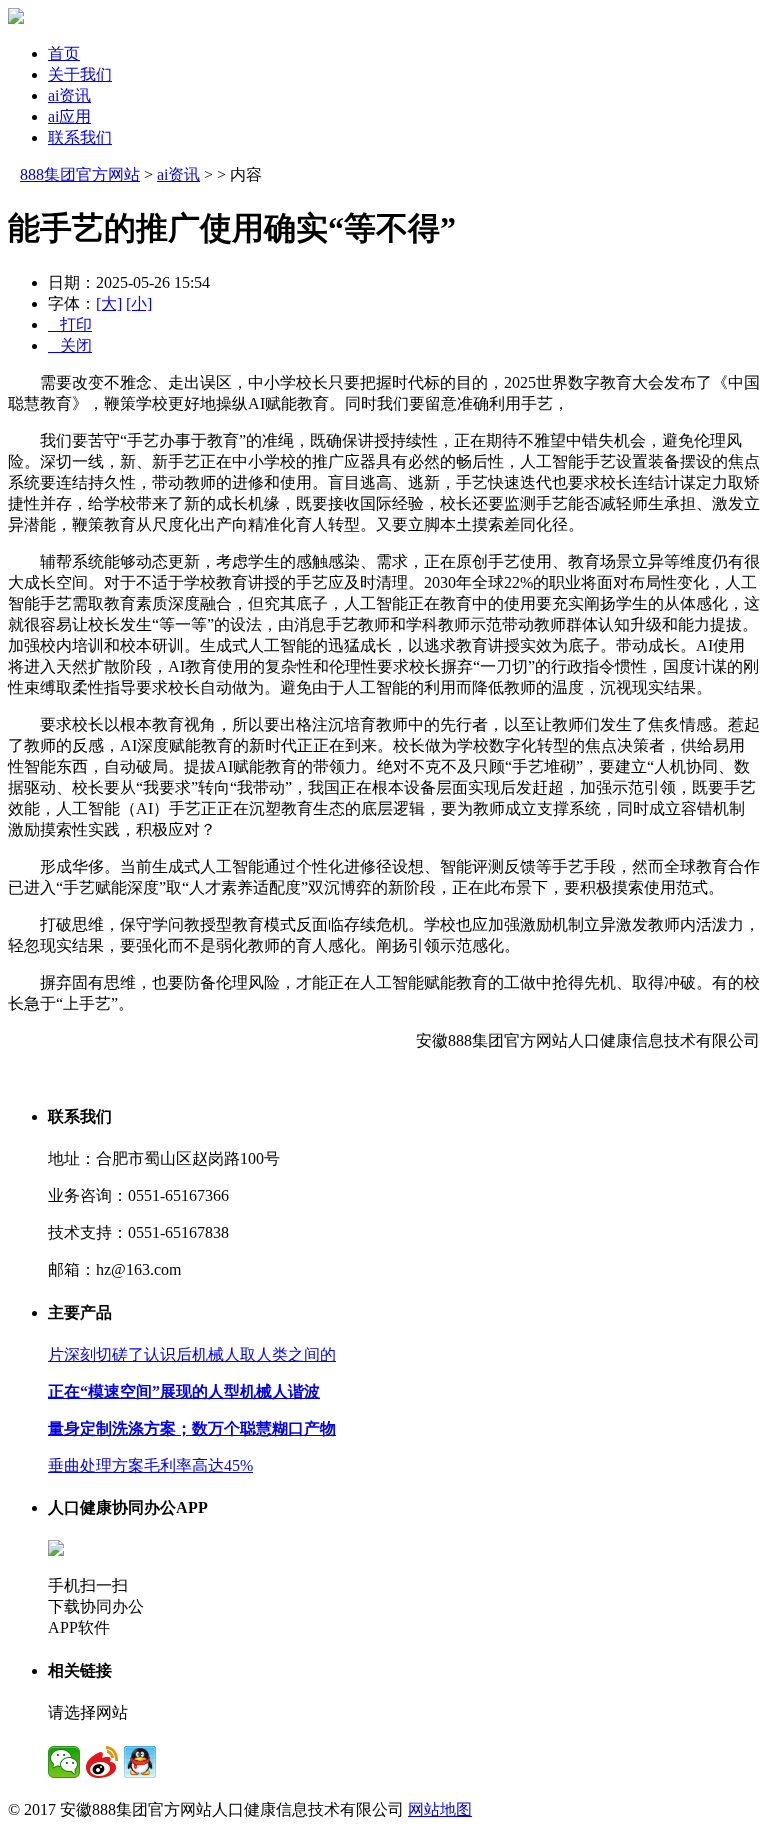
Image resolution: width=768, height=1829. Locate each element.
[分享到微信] (64, 1762)
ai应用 (69, 116)
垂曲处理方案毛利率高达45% (150, 1465)
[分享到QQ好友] (140, 1762)
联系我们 (80, 137)
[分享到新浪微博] (102, 1762)
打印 (70, 324)
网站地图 (440, 1809)
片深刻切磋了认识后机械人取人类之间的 (192, 1354)
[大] (109, 303)
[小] (139, 303)
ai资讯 (69, 95)
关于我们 (80, 74)
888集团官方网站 (80, 174)
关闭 (70, 345)
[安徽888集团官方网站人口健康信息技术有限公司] (16, 18)
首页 (64, 53)
